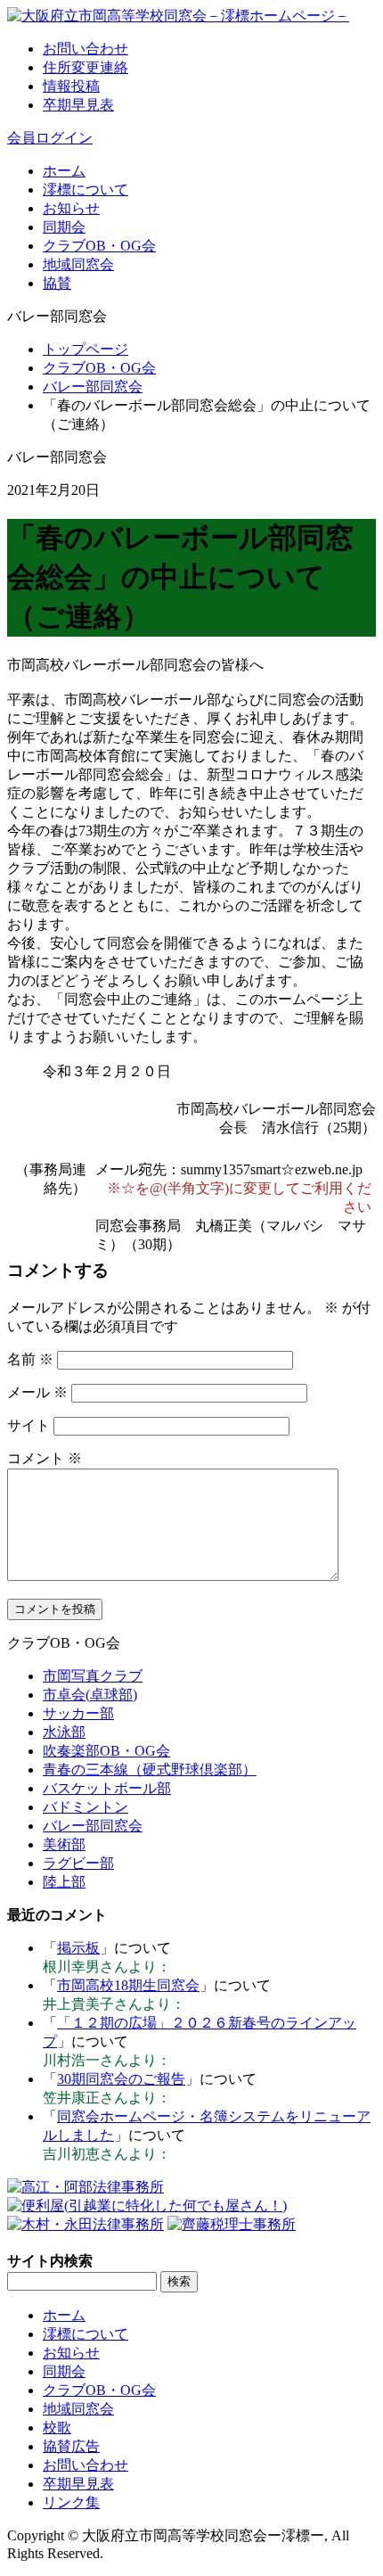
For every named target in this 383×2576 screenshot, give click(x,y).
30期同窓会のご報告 (121, 2079)
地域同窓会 (78, 264)
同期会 (64, 227)
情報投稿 (71, 86)
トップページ (86, 349)
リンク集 (71, 2502)
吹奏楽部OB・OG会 (106, 1751)
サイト (29, 1425)
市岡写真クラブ (93, 1676)
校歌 (57, 2428)
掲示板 (78, 1948)
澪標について (86, 189)
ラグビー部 (78, 1863)
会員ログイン (50, 138)
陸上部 (64, 1882)
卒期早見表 (78, 105)
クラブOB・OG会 (99, 246)
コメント (45, 1458)
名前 (30, 1359)
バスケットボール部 (107, 1788)
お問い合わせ (86, 49)
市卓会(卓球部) (90, 1695)
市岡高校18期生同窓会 (128, 1985)
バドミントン (86, 1807)
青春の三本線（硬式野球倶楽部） (150, 1769)
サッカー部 (78, 1713)
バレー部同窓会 (93, 387)
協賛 (57, 283)
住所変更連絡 (86, 67)
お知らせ (71, 208)
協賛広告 (71, 2446)
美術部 (64, 1844)
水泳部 (64, 1732)
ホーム (64, 171)
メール (37, 1392)
